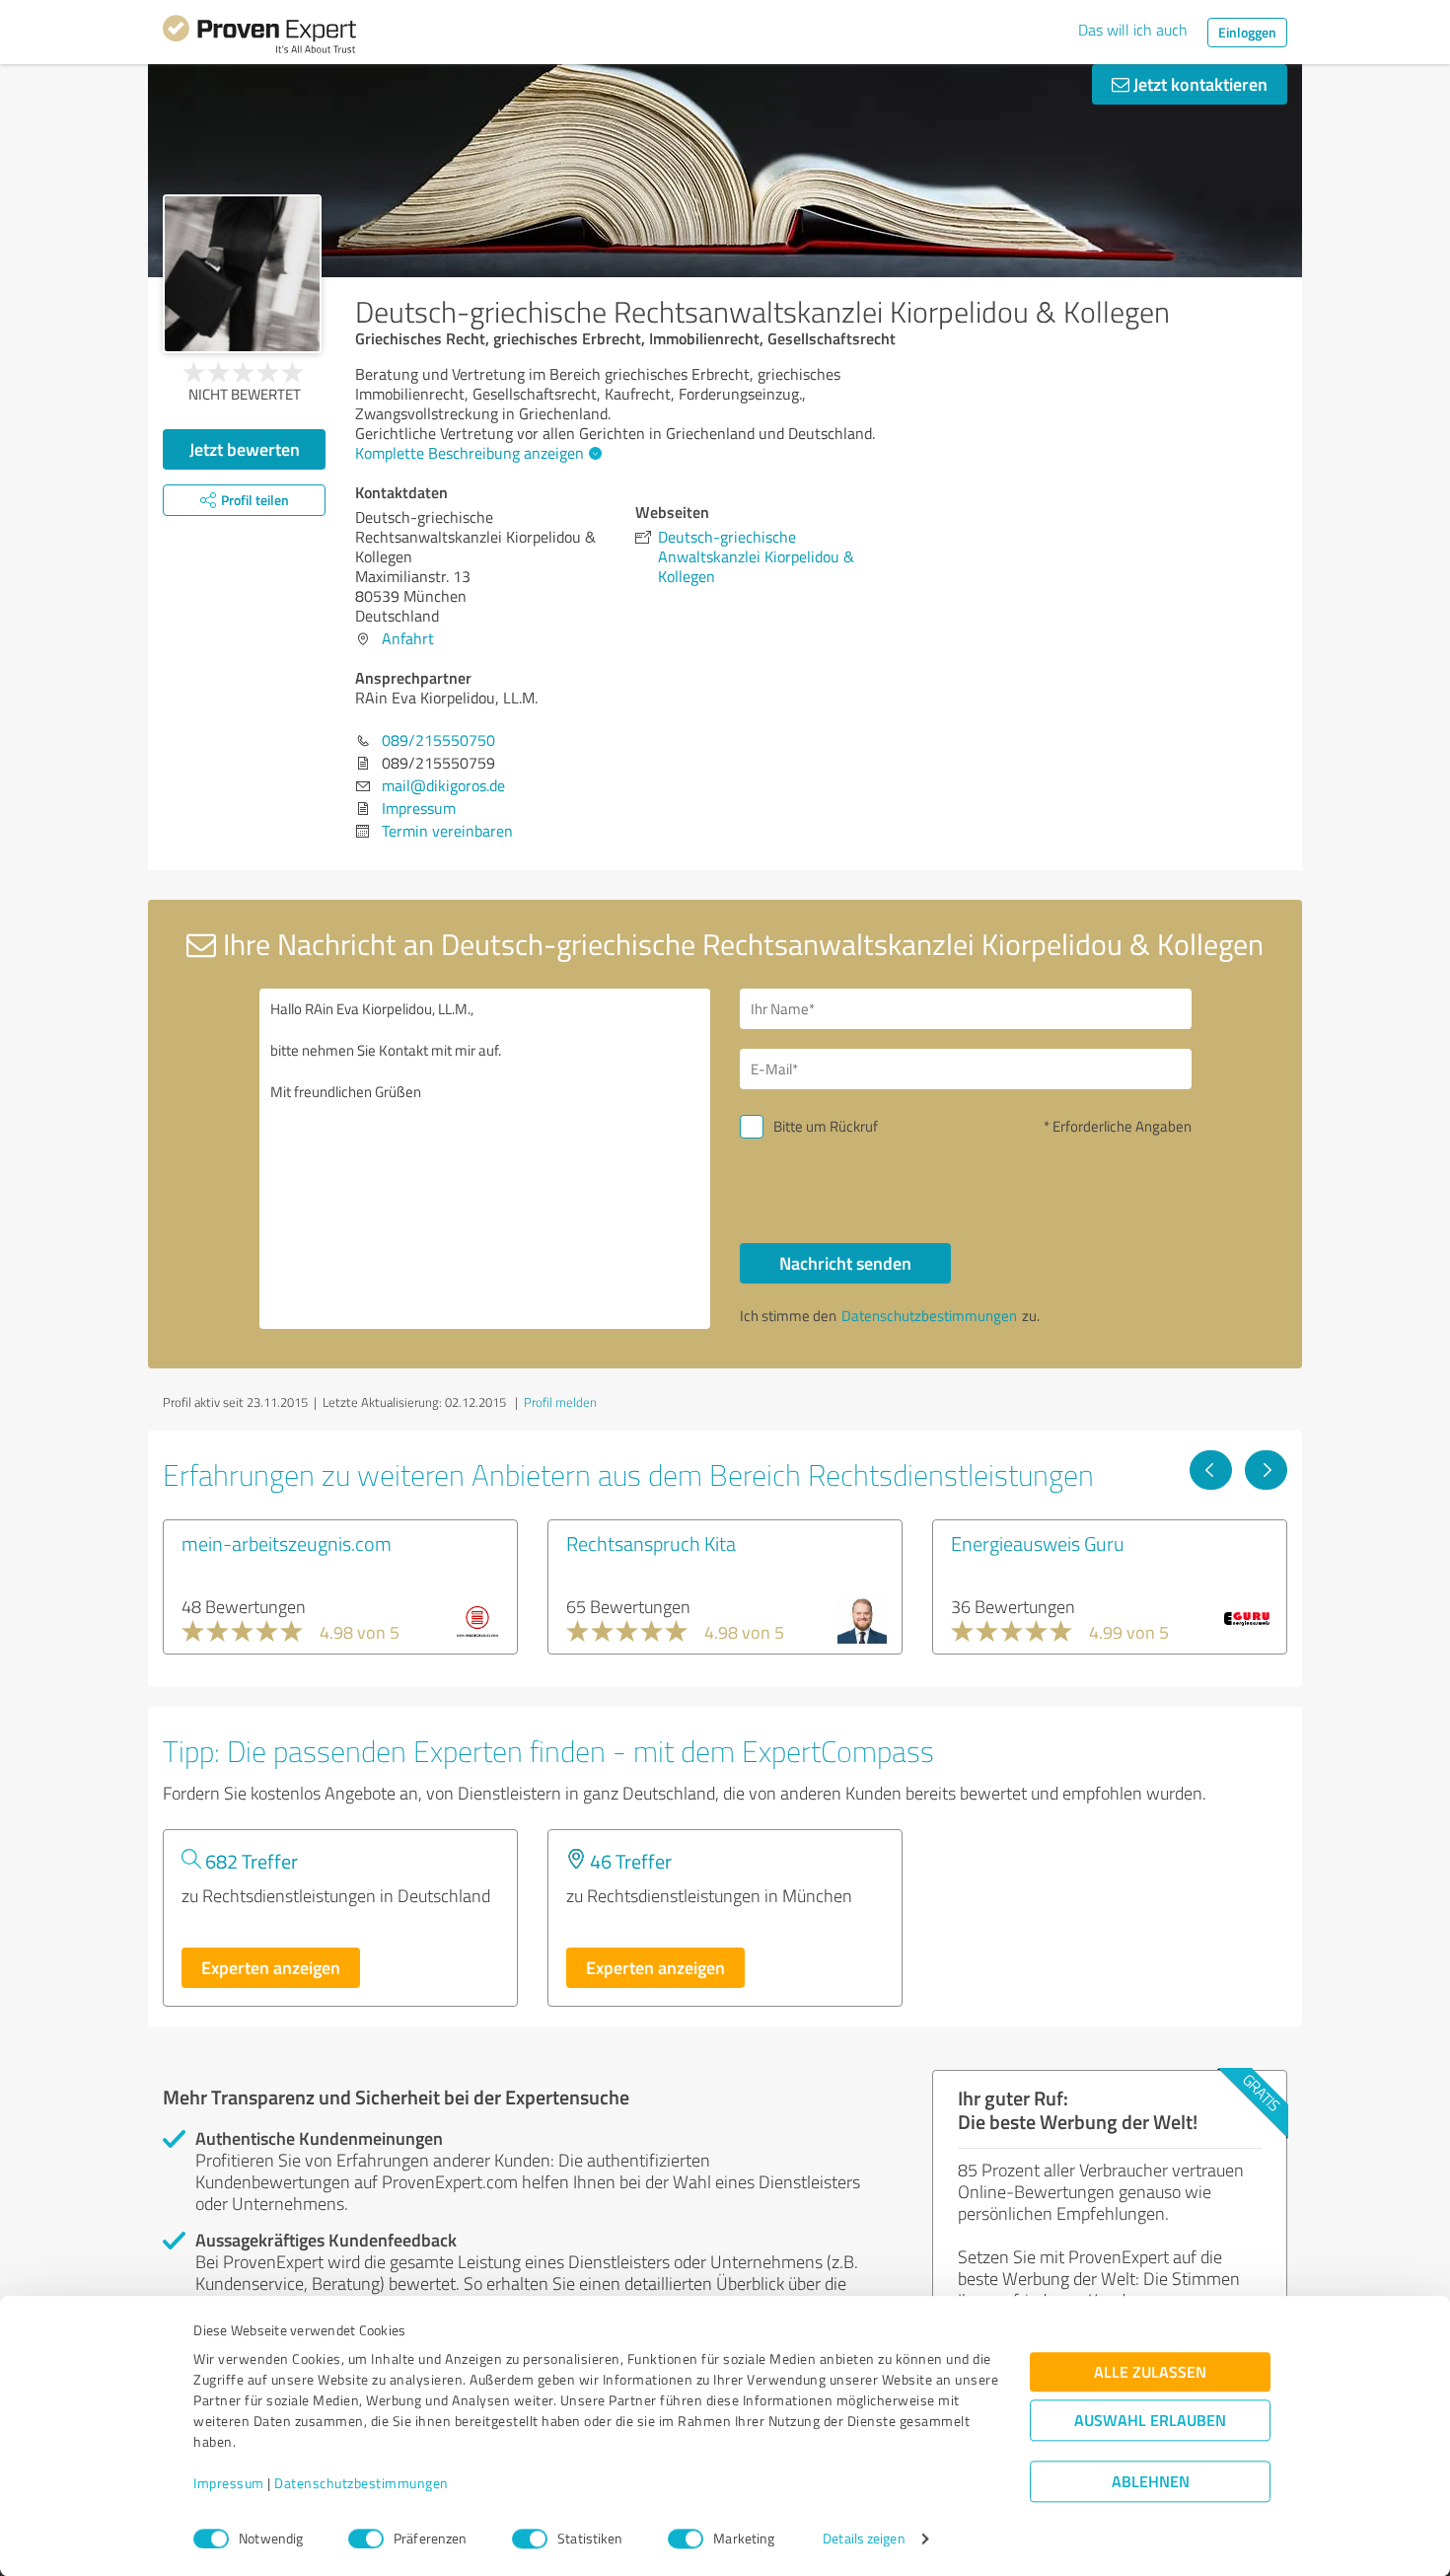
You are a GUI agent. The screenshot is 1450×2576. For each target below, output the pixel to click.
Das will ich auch (1133, 30)
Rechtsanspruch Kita (651, 1543)
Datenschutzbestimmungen (362, 2484)
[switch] (366, 2539)
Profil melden (560, 1402)
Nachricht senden (845, 1263)
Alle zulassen (1150, 2372)
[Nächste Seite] (1266, 1470)
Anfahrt (408, 638)
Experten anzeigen (271, 1967)
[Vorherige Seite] (1211, 1470)
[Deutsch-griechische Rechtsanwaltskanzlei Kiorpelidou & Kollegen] (242, 274)
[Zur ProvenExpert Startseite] (259, 37)
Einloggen (1247, 32)
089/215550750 (438, 740)
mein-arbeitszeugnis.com (287, 1543)
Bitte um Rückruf (826, 1126)
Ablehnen (1151, 2482)
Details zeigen (864, 2539)
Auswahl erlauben (1150, 2421)
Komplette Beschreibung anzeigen (470, 453)
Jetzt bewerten (245, 449)
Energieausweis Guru (1038, 1543)
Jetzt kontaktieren (1198, 84)
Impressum (229, 2484)
